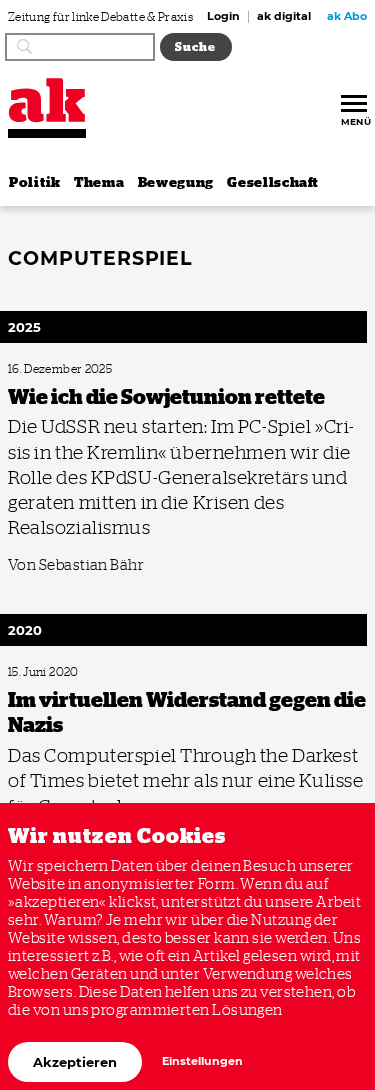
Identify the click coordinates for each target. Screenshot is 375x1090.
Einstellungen (202, 1061)
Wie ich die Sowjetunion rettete (79, 369)
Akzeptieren (75, 1062)
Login (223, 17)
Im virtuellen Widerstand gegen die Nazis (99, 672)
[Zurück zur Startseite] (47, 100)
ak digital (284, 17)
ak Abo (347, 17)
